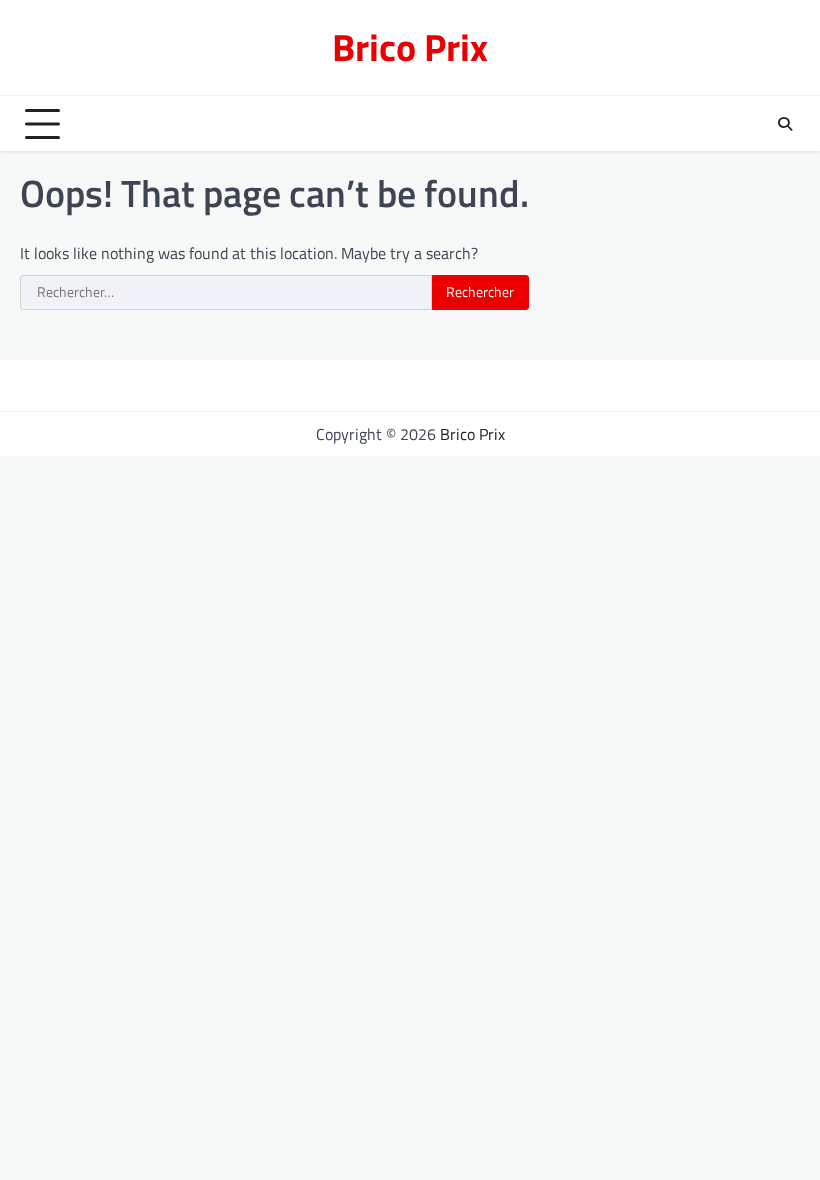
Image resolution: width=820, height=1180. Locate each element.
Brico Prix (410, 47)
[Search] (785, 124)
